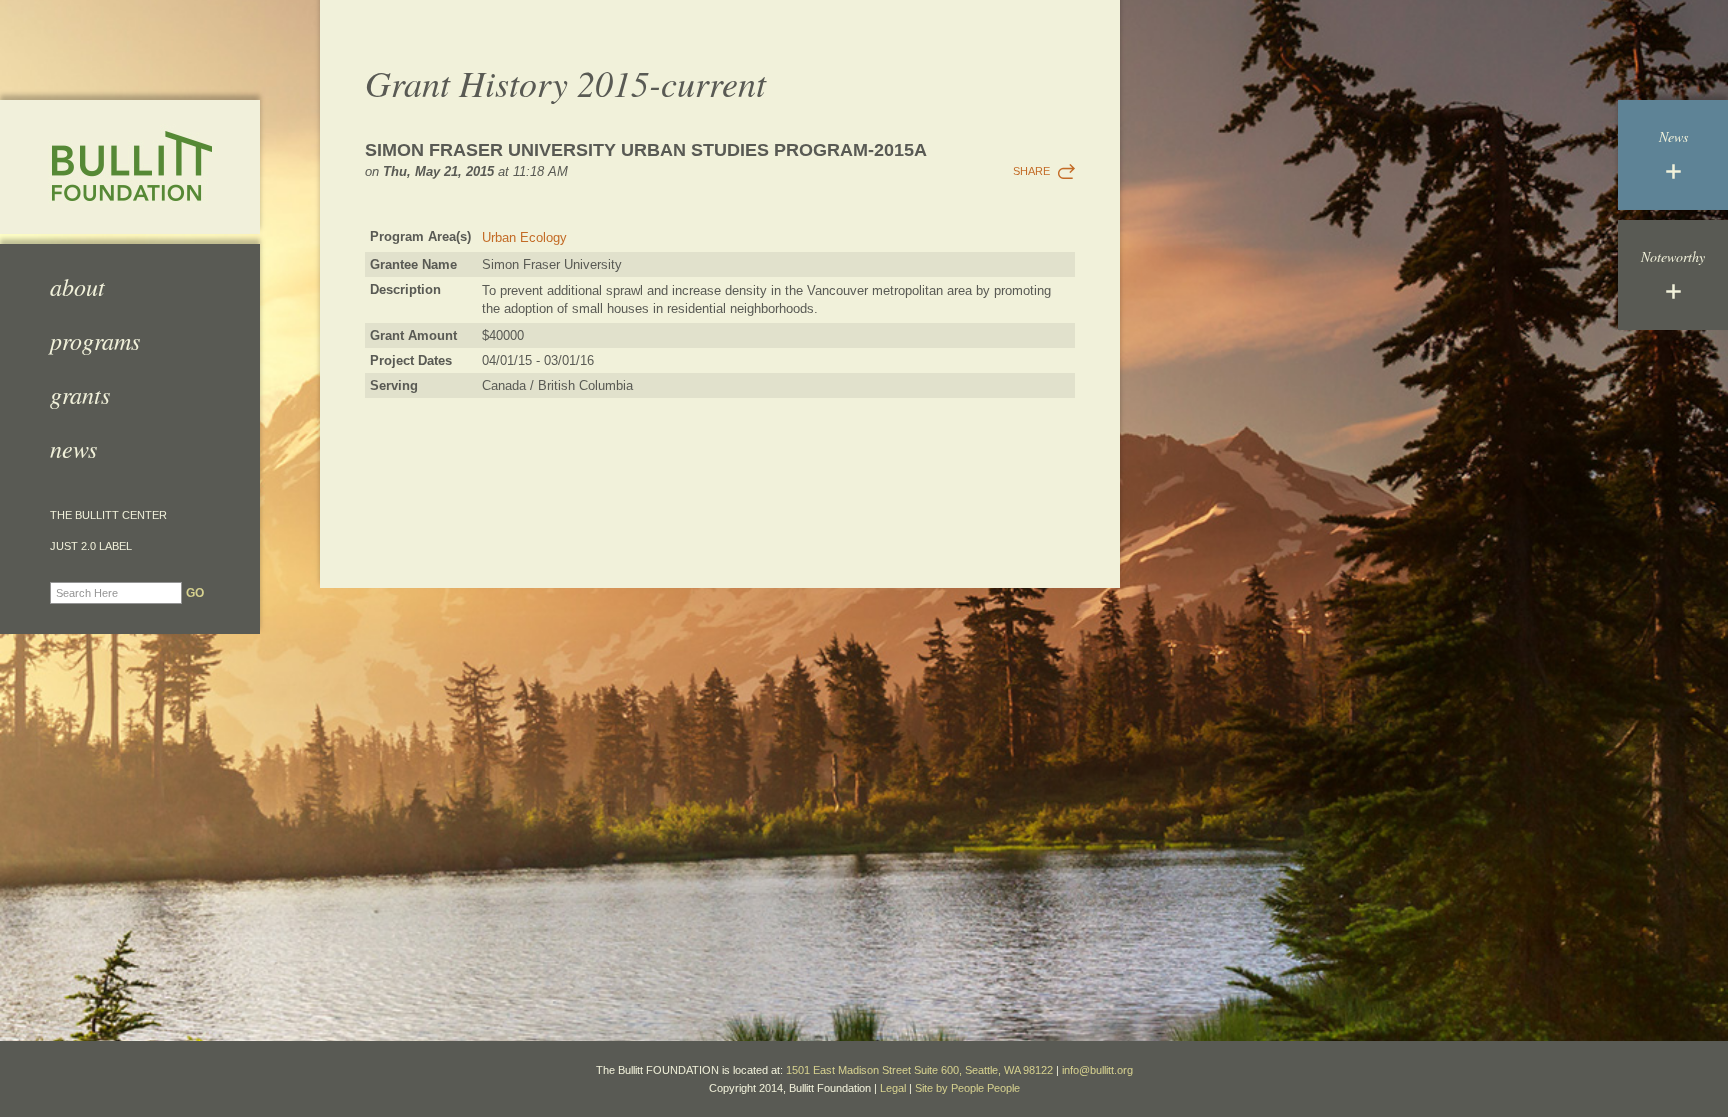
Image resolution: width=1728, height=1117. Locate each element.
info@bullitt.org (1097, 1070)
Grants (80, 394)
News (73, 448)
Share (1031, 171)
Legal (893, 1088)
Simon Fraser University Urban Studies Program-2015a (646, 150)
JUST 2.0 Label (91, 546)
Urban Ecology (524, 237)
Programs (95, 340)
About (77, 286)
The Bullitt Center (108, 515)
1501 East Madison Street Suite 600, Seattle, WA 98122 (919, 1070)
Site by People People (967, 1088)
